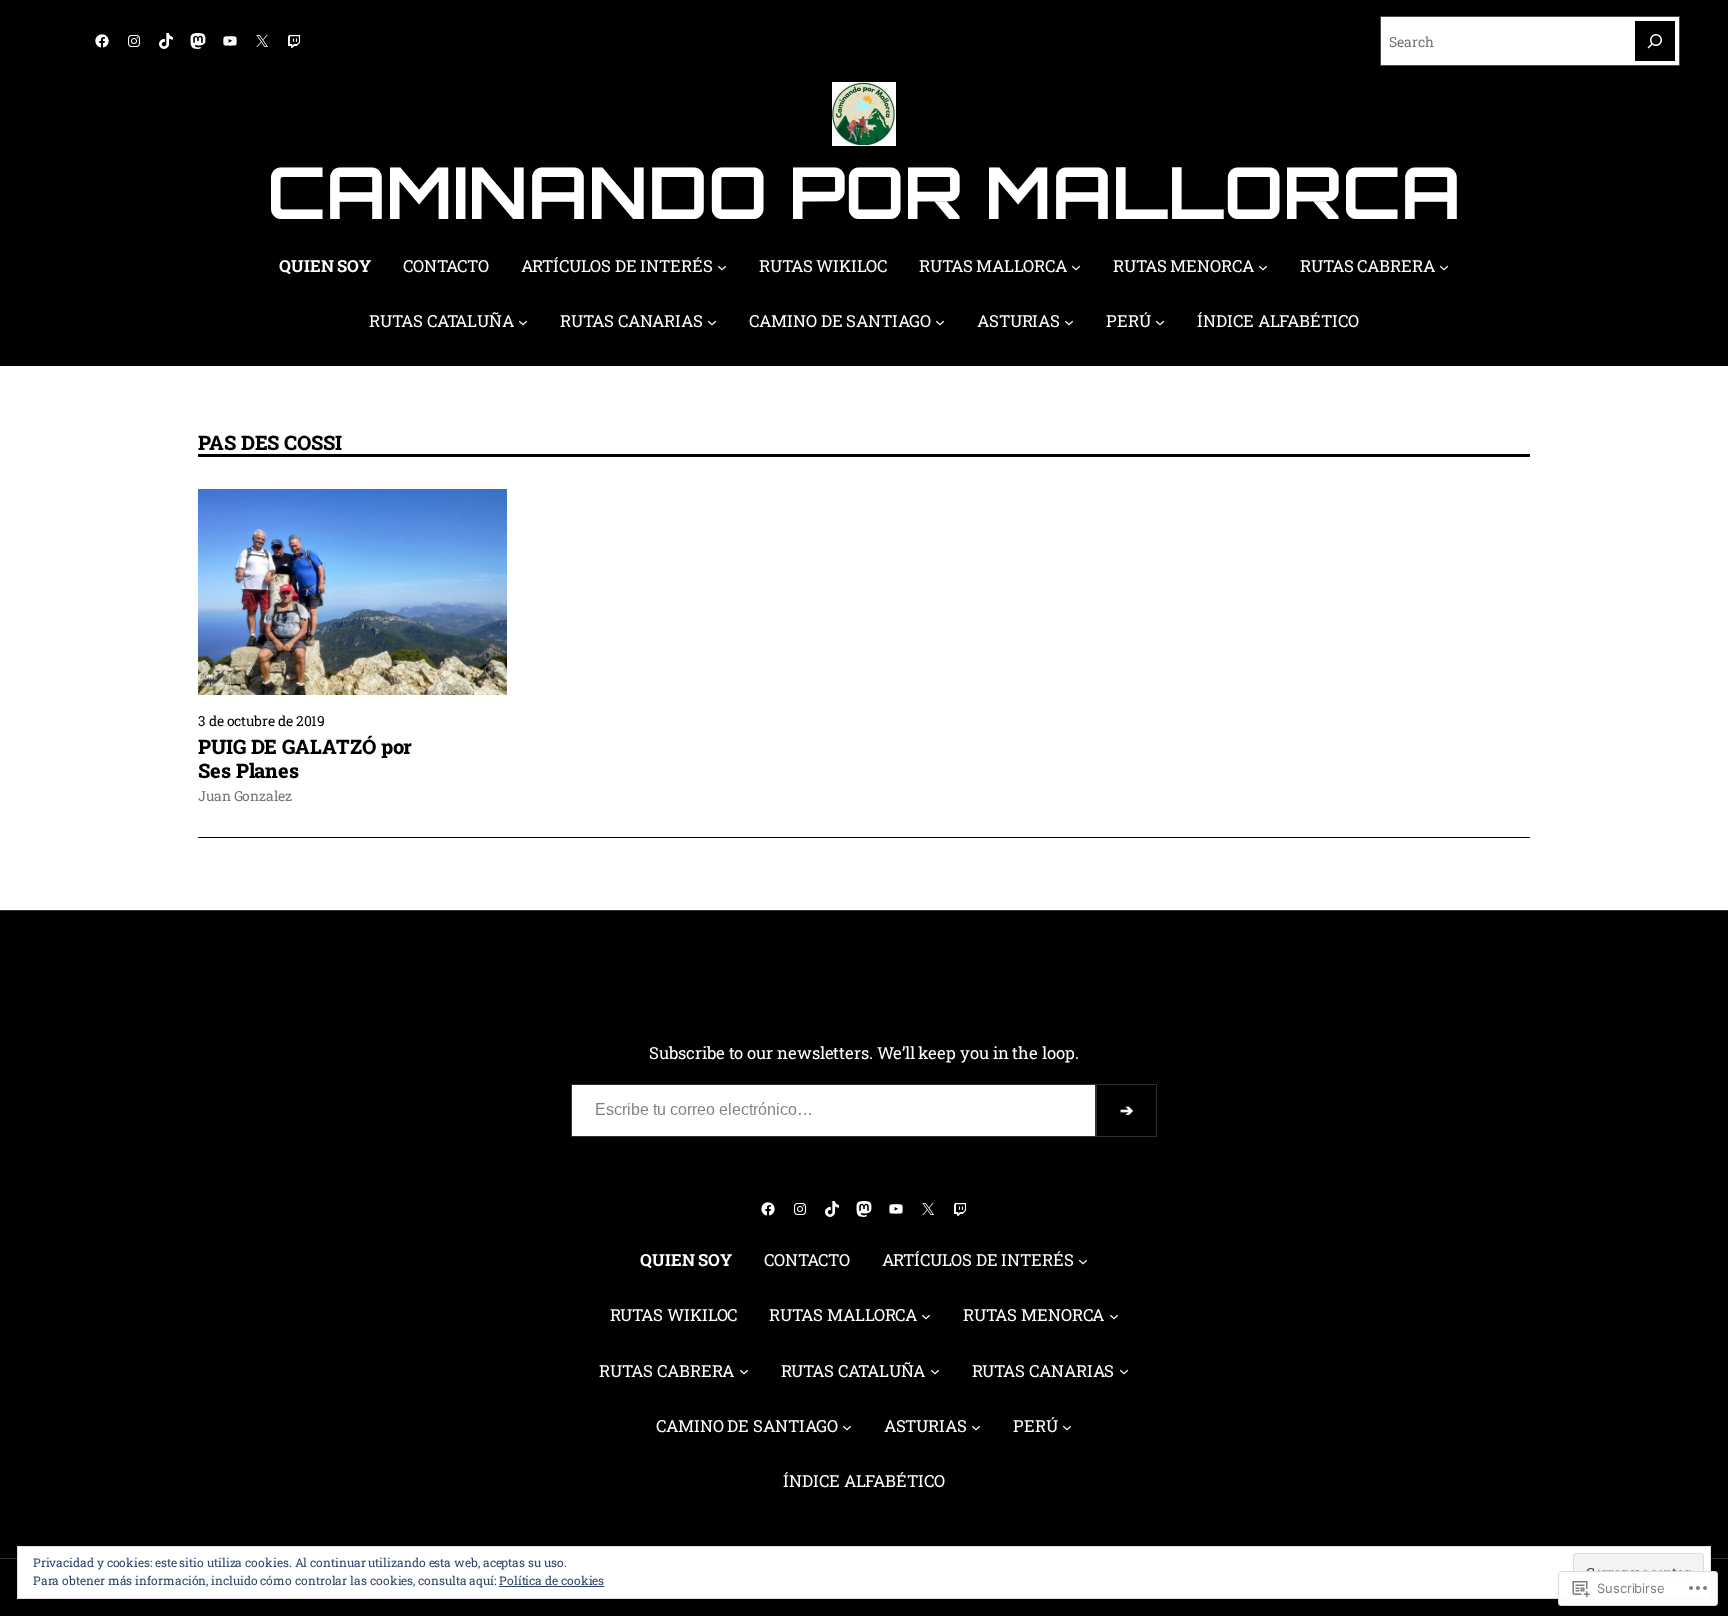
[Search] (1655, 41)
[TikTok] (166, 41)
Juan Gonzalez (245, 795)
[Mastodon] (198, 41)
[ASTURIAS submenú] (1069, 322)
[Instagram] (134, 41)
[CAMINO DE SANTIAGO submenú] (940, 322)
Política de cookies (551, 1580)
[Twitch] (294, 41)
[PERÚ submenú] (1160, 322)
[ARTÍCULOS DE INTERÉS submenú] (722, 267)
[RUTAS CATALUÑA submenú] (523, 322)
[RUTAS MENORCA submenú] (1263, 267)
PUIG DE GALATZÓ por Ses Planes (305, 758)
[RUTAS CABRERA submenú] (1444, 267)
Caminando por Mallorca (863, 191)
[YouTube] (230, 41)
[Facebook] (102, 41)
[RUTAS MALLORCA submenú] (1076, 267)
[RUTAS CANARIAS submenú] (712, 322)
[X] (262, 41)
